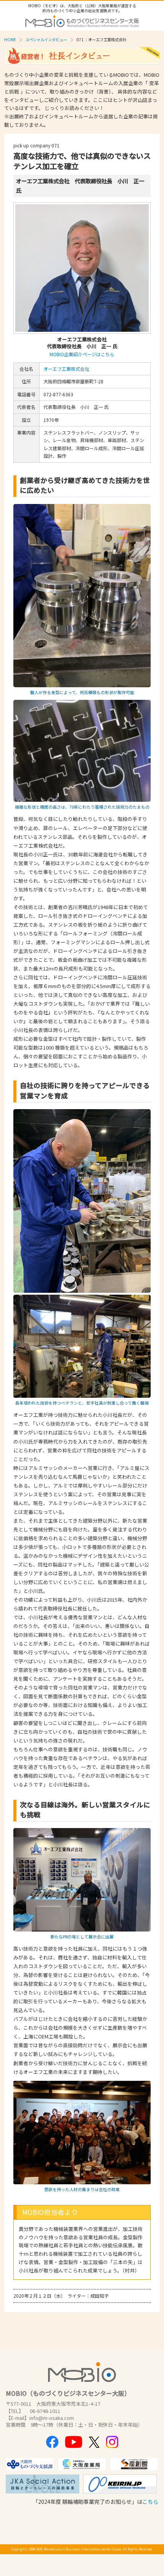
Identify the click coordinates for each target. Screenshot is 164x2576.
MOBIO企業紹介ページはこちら (82, 354)
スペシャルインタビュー (46, 40)
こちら (150, 2502)
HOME (10, 40)
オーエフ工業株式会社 (66, 369)
